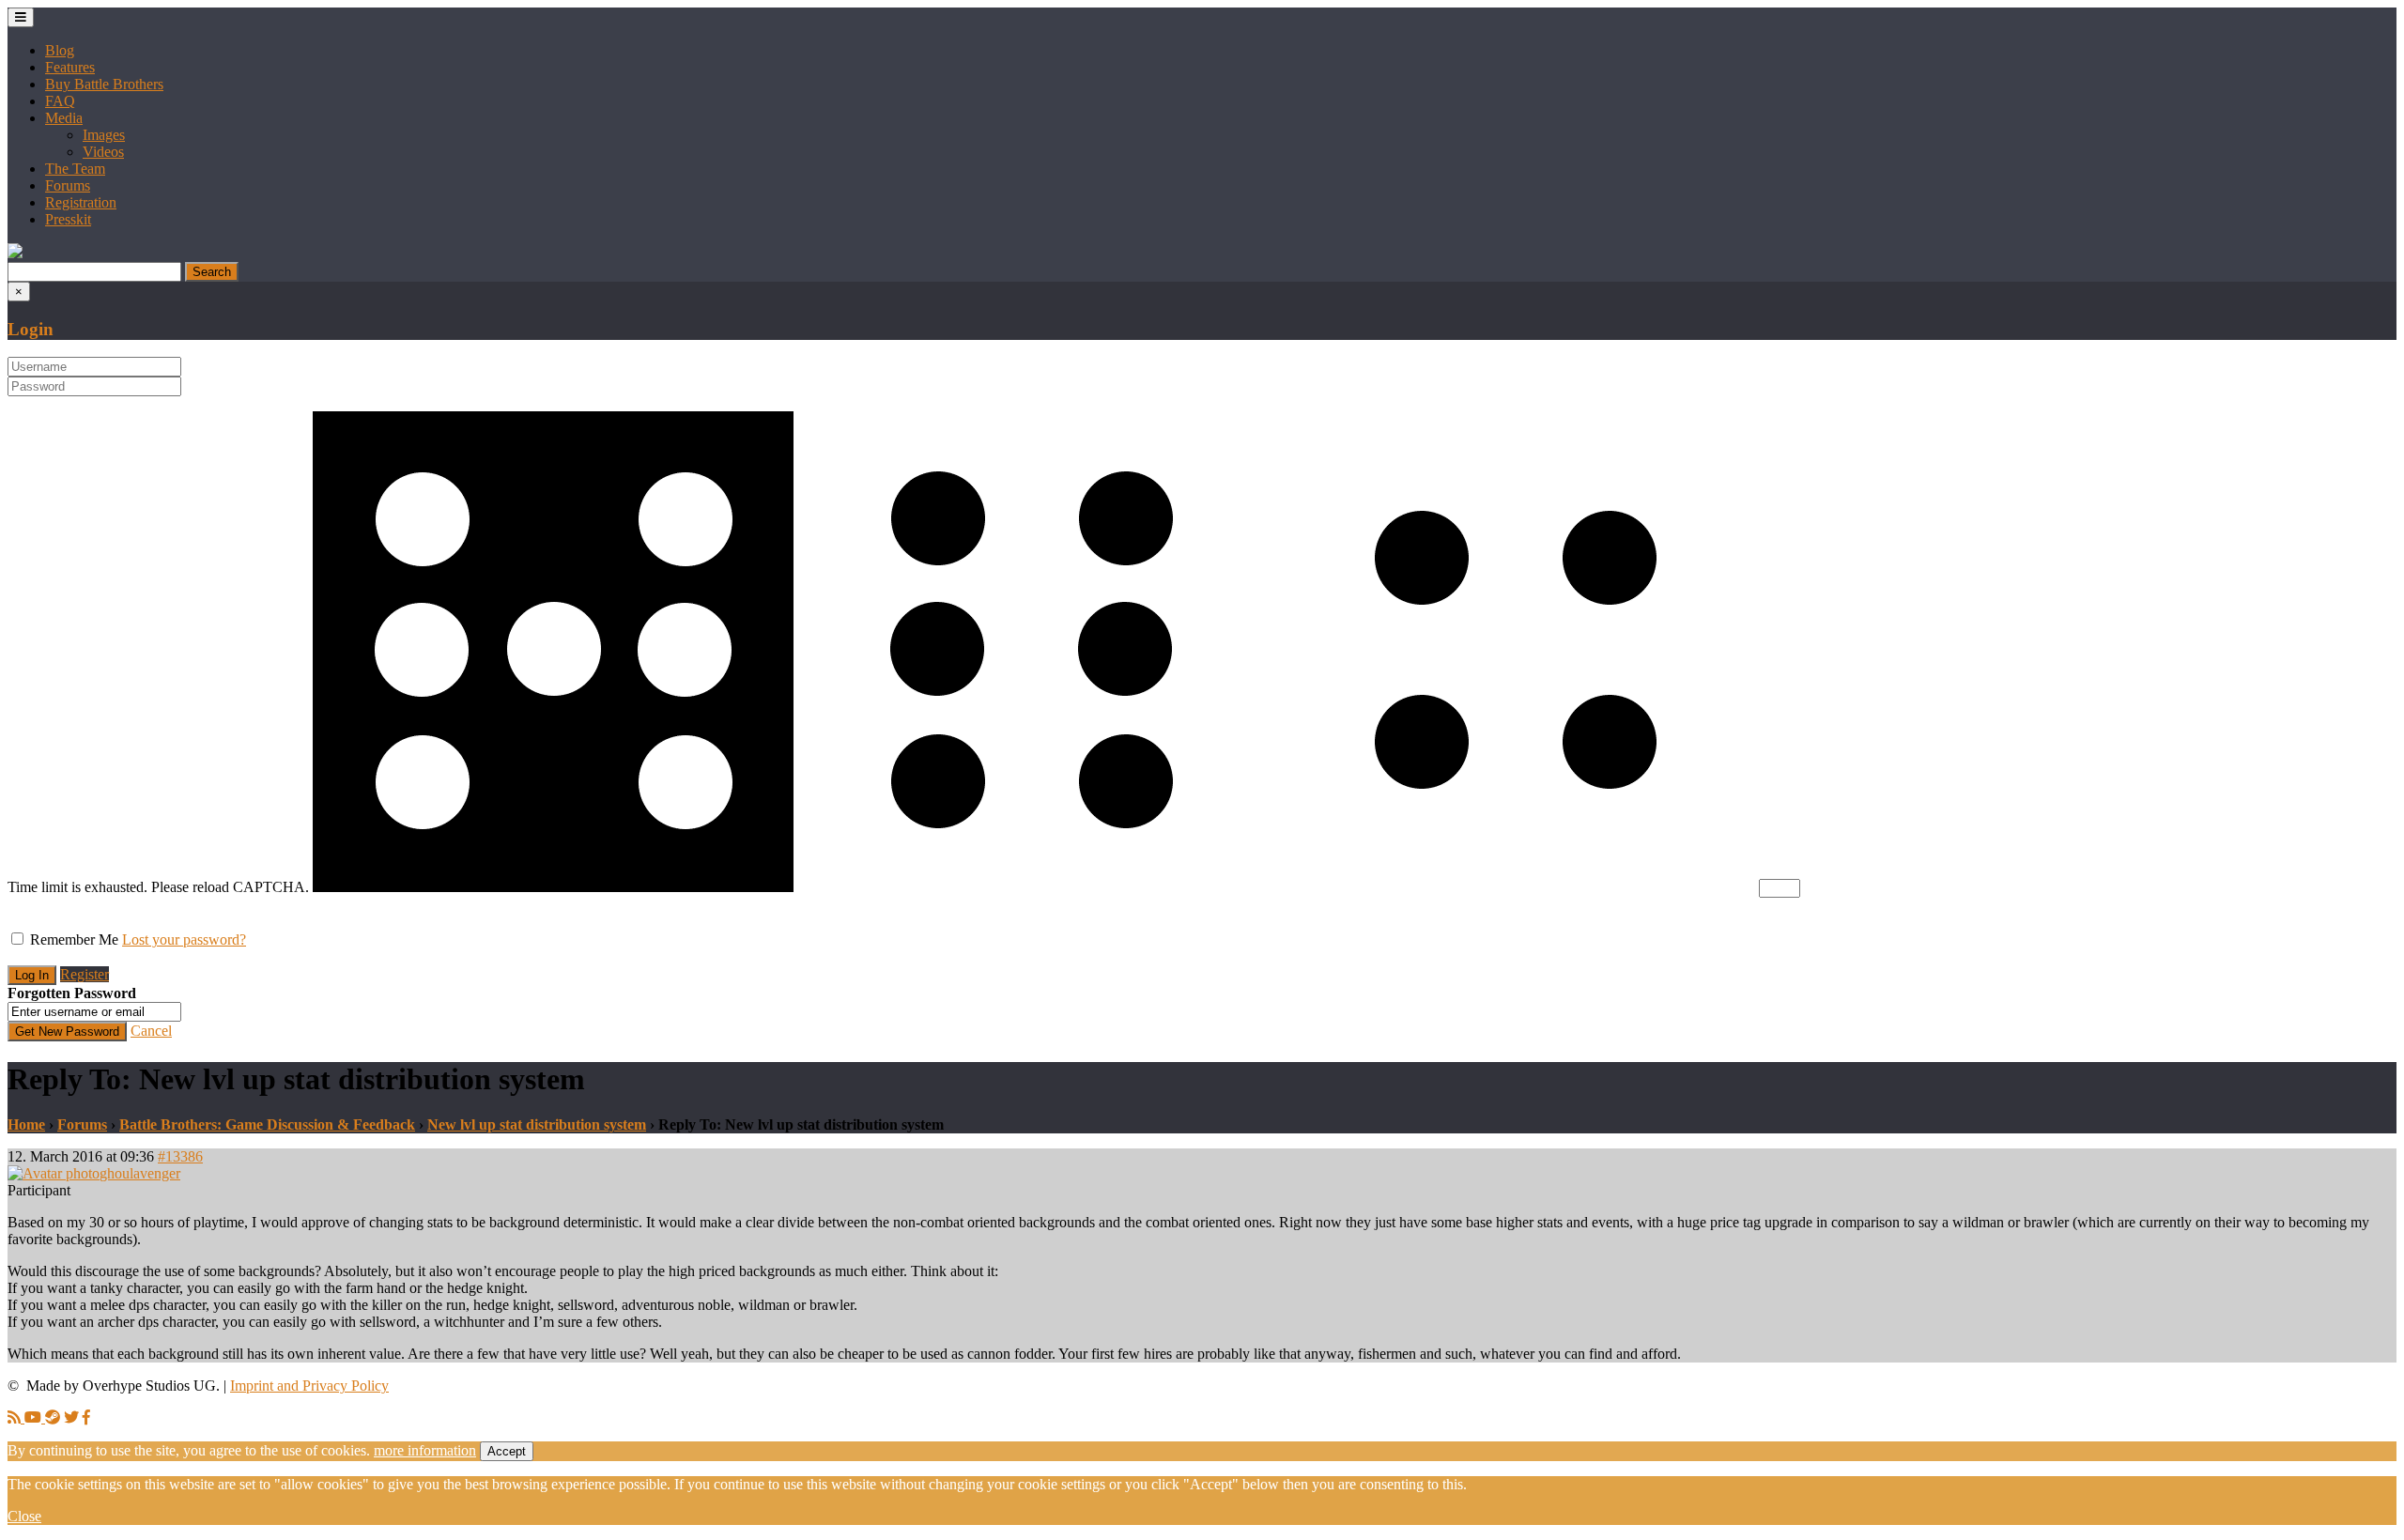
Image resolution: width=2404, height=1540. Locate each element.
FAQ (60, 101)
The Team (75, 169)
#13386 (180, 1156)
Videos (103, 152)
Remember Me (74, 939)
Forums (68, 185)
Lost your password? (184, 939)
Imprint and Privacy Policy (309, 1386)
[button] (15, 253)
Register (85, 974)
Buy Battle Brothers (104, 84)
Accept (507, 1451)
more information (425, 1450)
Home (26, 1124)
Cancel (151, 1031)
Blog (60, 50)
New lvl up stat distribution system (537, 1124)
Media (64, 118)
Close (24, 1516)
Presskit (68, 219)
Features (70, 67)
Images (104, 135)
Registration (81, 202)
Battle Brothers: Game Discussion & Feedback (267, 1124)
